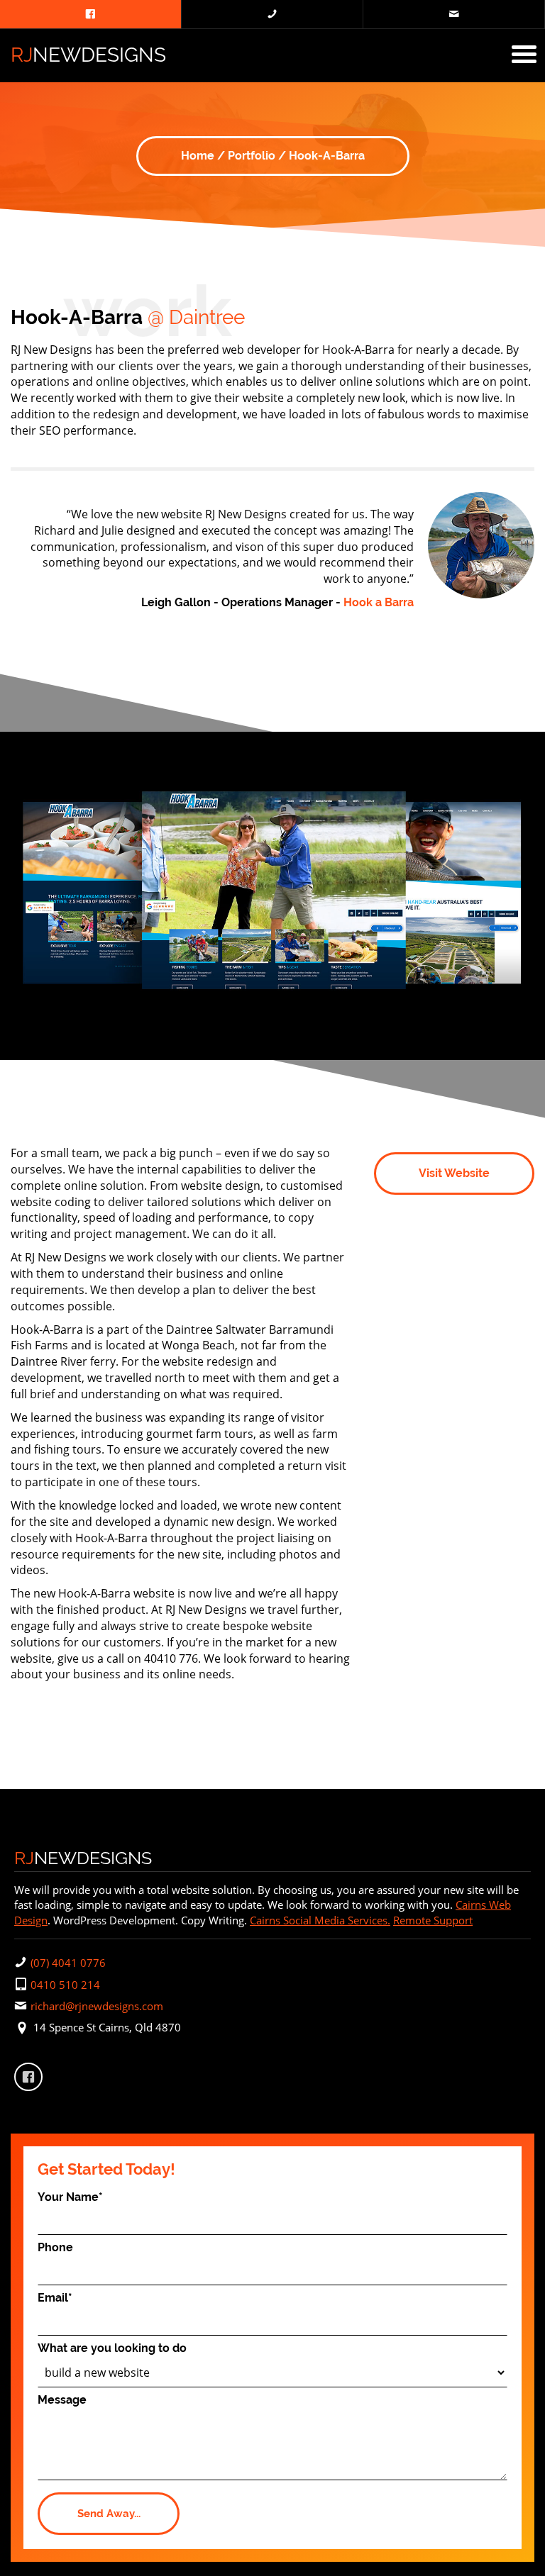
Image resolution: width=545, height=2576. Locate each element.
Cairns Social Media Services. (320, 1920)
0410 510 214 (65, 1985)
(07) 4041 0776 (68, 1963)
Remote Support (433, 1920)
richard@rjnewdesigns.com (97, 2006)
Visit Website (454, 1173)
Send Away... (109, 2514)
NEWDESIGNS (88, 55)
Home (198, 156)
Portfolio (252, 156)
